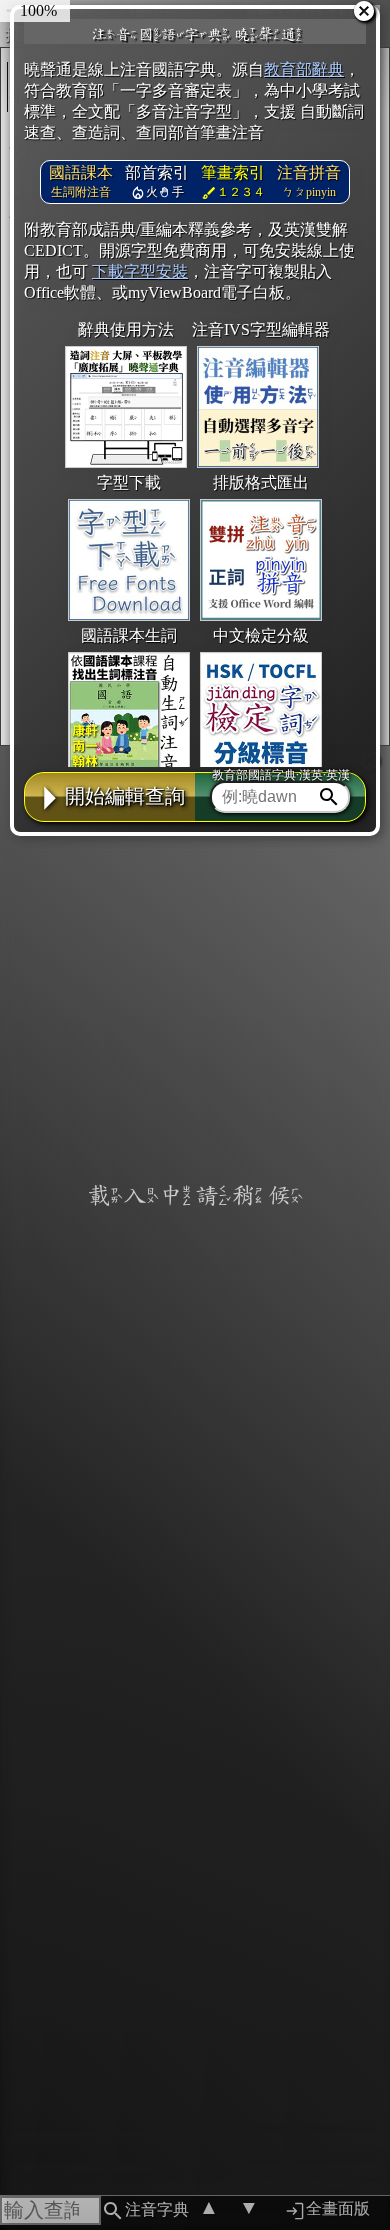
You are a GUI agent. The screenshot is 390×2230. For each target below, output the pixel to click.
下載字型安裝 (140, 271)
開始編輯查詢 (125, 796)
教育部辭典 (304, 69)
